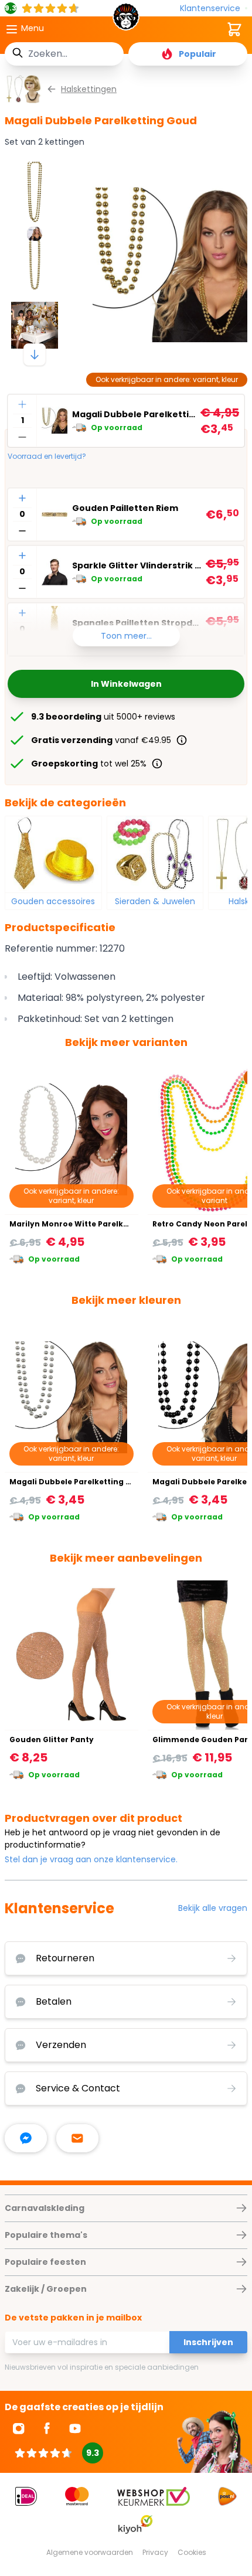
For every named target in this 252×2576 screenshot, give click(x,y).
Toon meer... (126, 636)
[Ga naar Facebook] (47, 2428)
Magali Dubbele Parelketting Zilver (79, 1482)
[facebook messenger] (26, 2138)
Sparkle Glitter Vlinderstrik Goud (137, 565)
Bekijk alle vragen (213, 1908)
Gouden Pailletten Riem (125, 508)
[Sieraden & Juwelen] (155, 854)
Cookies (192, 2552)
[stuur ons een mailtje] (77, 2138)
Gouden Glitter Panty (52, 1740)
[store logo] (126, 20)
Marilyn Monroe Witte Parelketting (79, 1224)
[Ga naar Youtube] (75, 2428)
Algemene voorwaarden (90, 2552)
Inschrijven (208, 2342)
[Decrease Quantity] (22, 437)
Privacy (155, 2552)
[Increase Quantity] (22, 404)
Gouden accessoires (53, 901)
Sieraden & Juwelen (155, 901)
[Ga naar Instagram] (19, 2428)
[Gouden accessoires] (53, 854)
